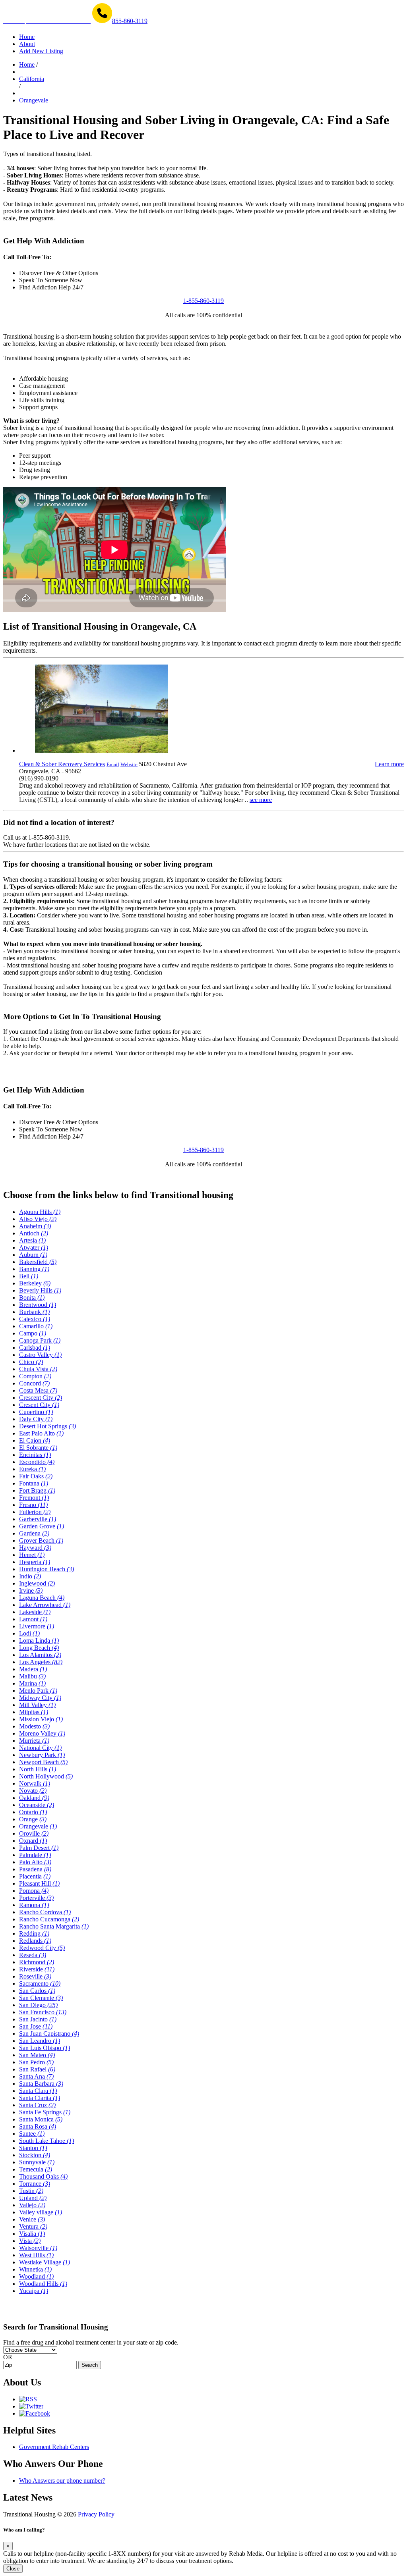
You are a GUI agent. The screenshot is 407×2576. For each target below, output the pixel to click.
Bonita (32, 1298)
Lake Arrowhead (45, 1605)
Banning (34, 1269)
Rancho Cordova (45, 1912)
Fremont (34, 1498)
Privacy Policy (96, 2514)
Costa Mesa (38, 1390)
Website (129, 764)
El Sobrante (38, 1448)
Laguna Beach (42, 1598)
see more (261, 800)
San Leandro (40, 2041)
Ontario (33, 1812)
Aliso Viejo (38, 1219)
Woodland (36, 2276)
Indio (30, 1576)
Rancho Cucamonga (49, 1919)
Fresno (33, 1505)
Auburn (33, 1255)
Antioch (34, 1233)
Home (27, 65)
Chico (31, 1362)
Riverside (37, 1969)
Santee (32, 2134)
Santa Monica (41, 2119)
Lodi (29, 1633)
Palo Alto (35, 1862)
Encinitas (35, 1455)
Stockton (35, 2155)
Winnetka (35, 2269)
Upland (33, 2198)
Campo (33, 1333)
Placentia (35, 1876)
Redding (34, 1933)
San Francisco (43, 2012)
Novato (33, 1791)
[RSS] (28, 2399)
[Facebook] (35, 2413)
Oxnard (33, 1841)
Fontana (34, 1483)
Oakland (34, 1798)
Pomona (34, 1891)
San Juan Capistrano (49, 2034)
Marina (32, 1683)
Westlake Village (45, 2262)
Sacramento (40, 1984)
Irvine (31, 1590)
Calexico (35, 1319)
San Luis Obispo (45, 2048)
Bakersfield (38, 1262)
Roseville (35, 1976)
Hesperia (35, 1562)
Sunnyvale (37, 2162)
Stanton (33, 2148)
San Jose (36, 2026)
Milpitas (34, 1712)
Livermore (37, 1626)
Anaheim (35, 1226)
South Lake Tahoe (47, 2141)
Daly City (36, 1419)
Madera (33, 1669)
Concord (34, 1383)
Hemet (32, 1555)
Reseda (33, 1955)
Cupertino (36, 1412)
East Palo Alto (41, 1433)
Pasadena (35, 1869)
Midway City (40, 1698)
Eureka (32, 1469)
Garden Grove (42, 1526)
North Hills (38, 1769)
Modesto (34, 1726)
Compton (35, 1376)
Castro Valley (40, 1355)
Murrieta (34, 1741)
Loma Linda (39, 1641)
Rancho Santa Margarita (54, 1926)
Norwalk (35, 1783)
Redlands (35, 1941)
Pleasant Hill (39, 1883)
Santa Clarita (40, 2098)
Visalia (32, 2234)
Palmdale (35, 1855)
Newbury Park (42, 1755)
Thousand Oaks (43, 2176)
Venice (32, 2219)
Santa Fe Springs (45, 2112)
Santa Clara (38, 2091)
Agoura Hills (40, 1212)
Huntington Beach (47, 1569)
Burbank (34, 1312)
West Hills (36, 2255)
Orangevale (34, 100)
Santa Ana (36, 2076)
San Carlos (37, 1991)
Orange (33, 1819)
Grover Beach (41, 1540)
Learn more (389, 764)
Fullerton (35, 1512)
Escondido (37, 1462)
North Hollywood (46, 1776)
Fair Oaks (36, 1476)
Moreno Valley (42, 1733)
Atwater (34, 1248)
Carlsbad (35, 1348)
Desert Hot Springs (47, 1426)
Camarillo (36, 1326)
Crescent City (41, 1398)
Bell (29, 1276)
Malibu (32, 1676)
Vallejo (32, 2205)
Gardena (34, 1533)
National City (40, 1748)
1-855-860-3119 (203, 301)
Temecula (36, 2169)
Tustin (31, 2191)
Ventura (33, 2226)
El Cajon (35, 1440)
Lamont (33, 1619)
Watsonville (38, 2248)
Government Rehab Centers (54, 2447)
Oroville (34, 1833)
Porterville (36, 1898)
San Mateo (37, 2055)
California (32, 79)
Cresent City (39, 1405)
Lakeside (35, 1612)
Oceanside (37, 1805)
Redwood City (42, 1948)
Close (13, 2569)
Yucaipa (34, 2291)
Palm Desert (39, 1848)
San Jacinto (38, 2019)
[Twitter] (31, 2406)
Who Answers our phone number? (62, 2481)
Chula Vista (38, 1369)
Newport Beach (43, 1762)
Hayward (35, 1548)
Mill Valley (37, 1705)
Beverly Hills (40, 1290)
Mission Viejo (41, 1719)
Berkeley (35, 1283)
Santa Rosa (38, 2126)
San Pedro (36, 2062)
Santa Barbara (41, 2084)
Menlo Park (38, 1691)
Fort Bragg (37, 1490)
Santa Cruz (37, 2105)
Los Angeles (41, 1662)
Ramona (34, 1905)
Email (113, 764)
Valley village (41, 2212)
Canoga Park (40, 1340)
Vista (30, 2241)
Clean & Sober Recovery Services (62, 764)
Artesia (32, 1240)
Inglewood (37, 1583)
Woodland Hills (43, 2284)
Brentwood (38, 1305)
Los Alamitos (40, 1655)
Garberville (38, 1519)
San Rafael (37, 2069)
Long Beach (39, 1648)
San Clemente (41, 1998)
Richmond (37, 1962)
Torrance (35, 2184)
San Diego (38, 2005)
